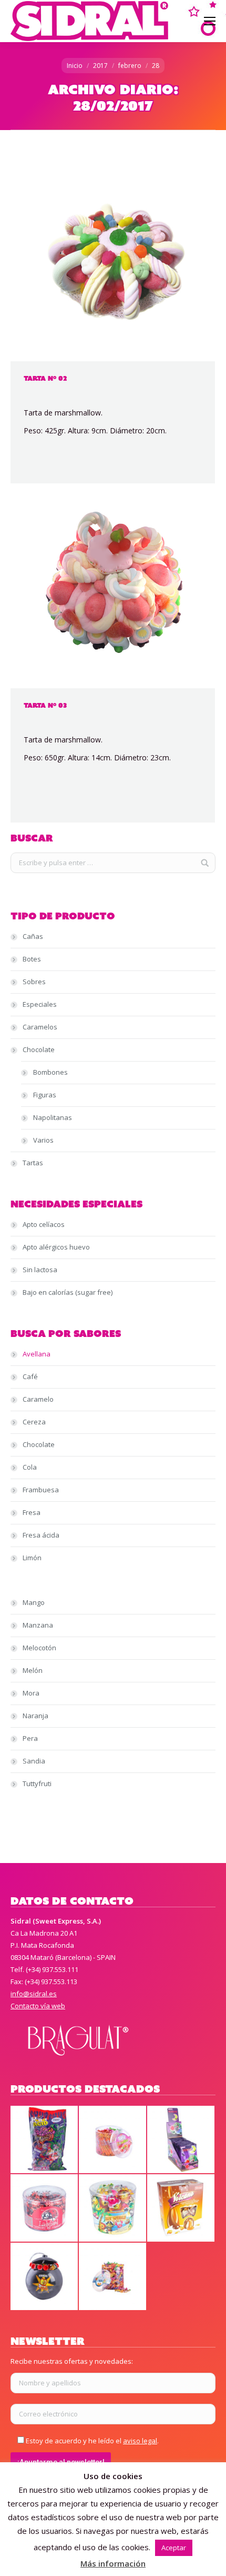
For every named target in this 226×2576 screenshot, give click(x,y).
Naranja (35, 1716)
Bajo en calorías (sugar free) (68, 1292)
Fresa (32, 1512)
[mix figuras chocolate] (113, 2208)
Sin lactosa (40, 1270)
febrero (130, 66)
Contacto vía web (38, 2006)
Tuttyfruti (37, 1784)
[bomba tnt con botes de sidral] (45, 2277)
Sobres (34, 982)
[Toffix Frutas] (113, 2277)
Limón (32, 1558)
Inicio (75, 66)
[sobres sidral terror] (181, 2140)
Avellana (37, 1354)
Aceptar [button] (174, 2548)
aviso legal (140, 2441)
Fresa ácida (41, 1535)
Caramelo (38, 1399)
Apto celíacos (44, 1224)
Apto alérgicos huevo (56, 1247)
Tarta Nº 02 (45, 378)
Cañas (33, 936)
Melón (33, 1670)
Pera (30, 1738)
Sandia (34, 1761)
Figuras (45, 1095)
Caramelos (40, 1027)
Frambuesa (41, 1490)
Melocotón (39, 1648)
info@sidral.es (34, 1994)
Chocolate (39, 1049)
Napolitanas (53, 1117)
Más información (113, 2563)
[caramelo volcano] (181, 2208)
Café (30, 1376)
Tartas (33, 1163)
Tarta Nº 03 (45, 705)
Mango (34, 1602)
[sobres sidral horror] (45, 2140)
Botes (32, 959)
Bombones (50, 1072)
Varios (43, 1140)
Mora (31, 1693)
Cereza (34, 1422)
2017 (100, 66)
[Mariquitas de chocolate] (45, 2208)
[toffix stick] (113, 2140)
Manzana (38, 1625)
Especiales (40, 1004)
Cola (30, 1467)
